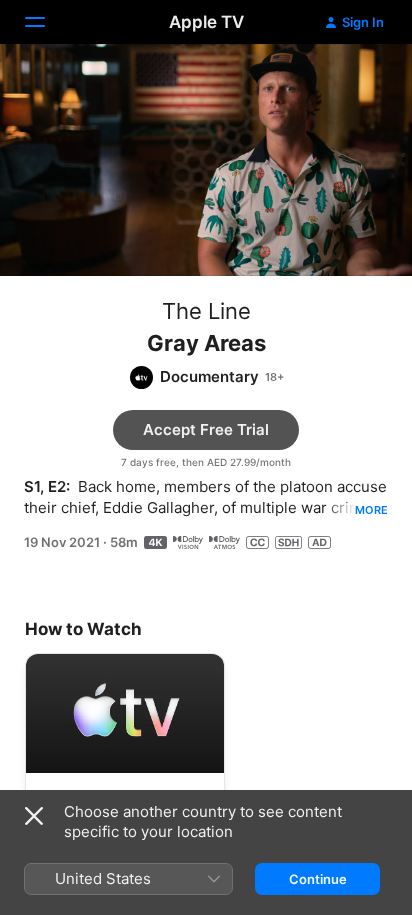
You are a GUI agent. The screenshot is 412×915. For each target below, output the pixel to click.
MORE (371, 510)
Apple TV (206, 22)
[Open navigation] (47, 22)
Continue (318, 879)
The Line (206, 311)
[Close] (34, 816)
